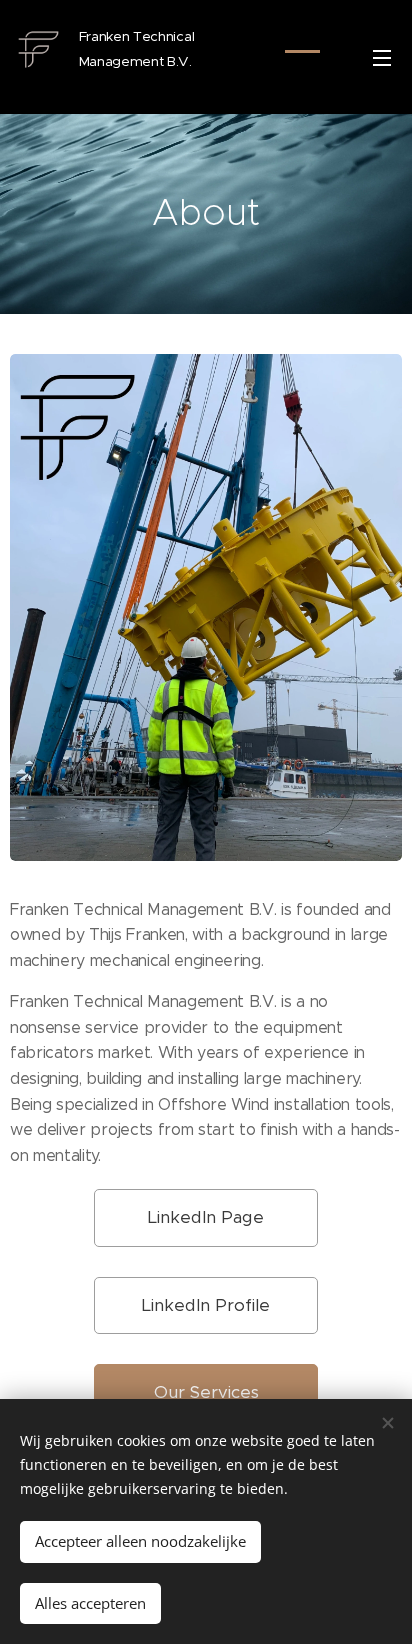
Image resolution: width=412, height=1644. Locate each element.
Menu (382, 57)
